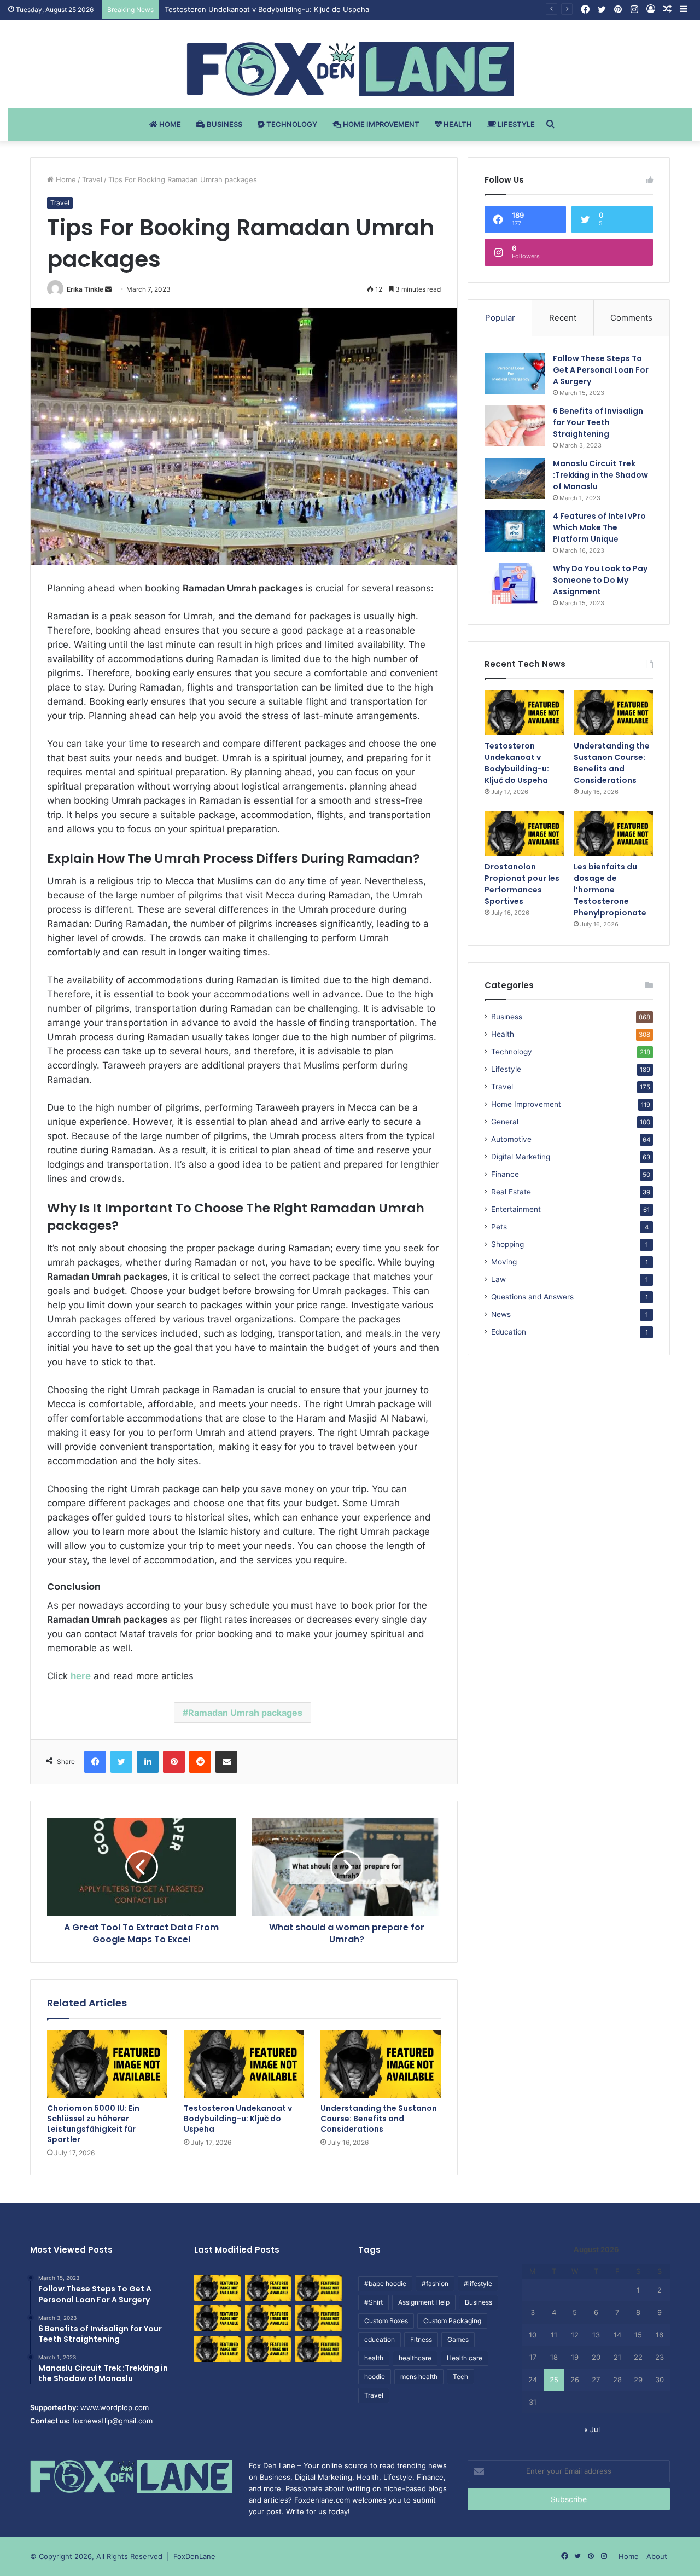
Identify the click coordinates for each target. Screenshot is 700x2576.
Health (457, 124)
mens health (419, 2377)
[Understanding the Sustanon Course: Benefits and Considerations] (381, 2064)
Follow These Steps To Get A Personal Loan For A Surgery (601, 370)
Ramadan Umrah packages (245, 1713)
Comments (631, 318)
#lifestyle (478, 2284)
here (81, 1676)
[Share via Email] (226, 1762)
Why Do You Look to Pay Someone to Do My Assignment (600, 580)
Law (498, 1279)
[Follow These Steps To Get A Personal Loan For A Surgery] (515, 373)
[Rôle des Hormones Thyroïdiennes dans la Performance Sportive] (268, 2349)
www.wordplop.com (115, 2407)
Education (509, 1332)
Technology (291, 124)
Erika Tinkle (85, 289)
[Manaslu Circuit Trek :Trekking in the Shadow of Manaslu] (515, 478)
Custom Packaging (452, 2321)
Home (169, 124)
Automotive (511, 1139)
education (380, 2339)
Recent (563, 318)
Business (224, 124)
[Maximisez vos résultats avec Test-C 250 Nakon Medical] (217, 2349)
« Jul (592, 2429)
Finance (505, 1174)
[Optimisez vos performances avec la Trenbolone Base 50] (319, 2318)
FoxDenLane (194, 2556)
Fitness (421, 2339)
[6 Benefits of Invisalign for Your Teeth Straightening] (515, 426)
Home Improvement (380, 124)
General (505, 1122)
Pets (499, 1227)
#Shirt (374, 2302)
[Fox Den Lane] (350, 69)
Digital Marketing (521, 1157)
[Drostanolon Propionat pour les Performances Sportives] (524, 834)
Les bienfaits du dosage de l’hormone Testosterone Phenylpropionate (610, 890)
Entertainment (516, 1209)
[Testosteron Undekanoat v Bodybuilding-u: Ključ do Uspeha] (244, 2064)
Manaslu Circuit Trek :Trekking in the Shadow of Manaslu (600, 475)
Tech (460, 2377)
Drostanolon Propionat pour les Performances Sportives (522, 884)
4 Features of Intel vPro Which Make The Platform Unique (599, 527)
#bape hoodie (385, 2284)
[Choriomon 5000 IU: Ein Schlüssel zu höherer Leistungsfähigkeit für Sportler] (107, 2064)
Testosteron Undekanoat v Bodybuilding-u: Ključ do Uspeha (238, 2119)
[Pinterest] (174, 1762)
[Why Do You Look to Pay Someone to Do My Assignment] (515, 584)
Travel (92, 179)
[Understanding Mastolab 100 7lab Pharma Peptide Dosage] (319, 2349)
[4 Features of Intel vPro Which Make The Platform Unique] (515, 531)
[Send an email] (108, 289)
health (374, 2358)
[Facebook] (95, 1762)
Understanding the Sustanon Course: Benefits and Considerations (278, 9)
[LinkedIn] (148, 1762)
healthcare (415, 2358)
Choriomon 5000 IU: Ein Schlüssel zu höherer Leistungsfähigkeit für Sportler (93, 2124)
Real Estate (511, 1192)
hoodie (375, 2377)
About (657, 2556)
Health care (465, 2358)
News (501, 1314)
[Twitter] (121, 1762)
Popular (500, 318)
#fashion (435, 2284)
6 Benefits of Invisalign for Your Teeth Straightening (598, 422)
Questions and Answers (532, 1297)
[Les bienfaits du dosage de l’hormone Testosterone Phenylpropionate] (613, 834)
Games (458, 2339)
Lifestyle (515, 124)
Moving (504, 1262)
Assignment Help (424, 2302)
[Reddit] (200, 1762)
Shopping (507, 1244)
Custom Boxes (386, 2321)
